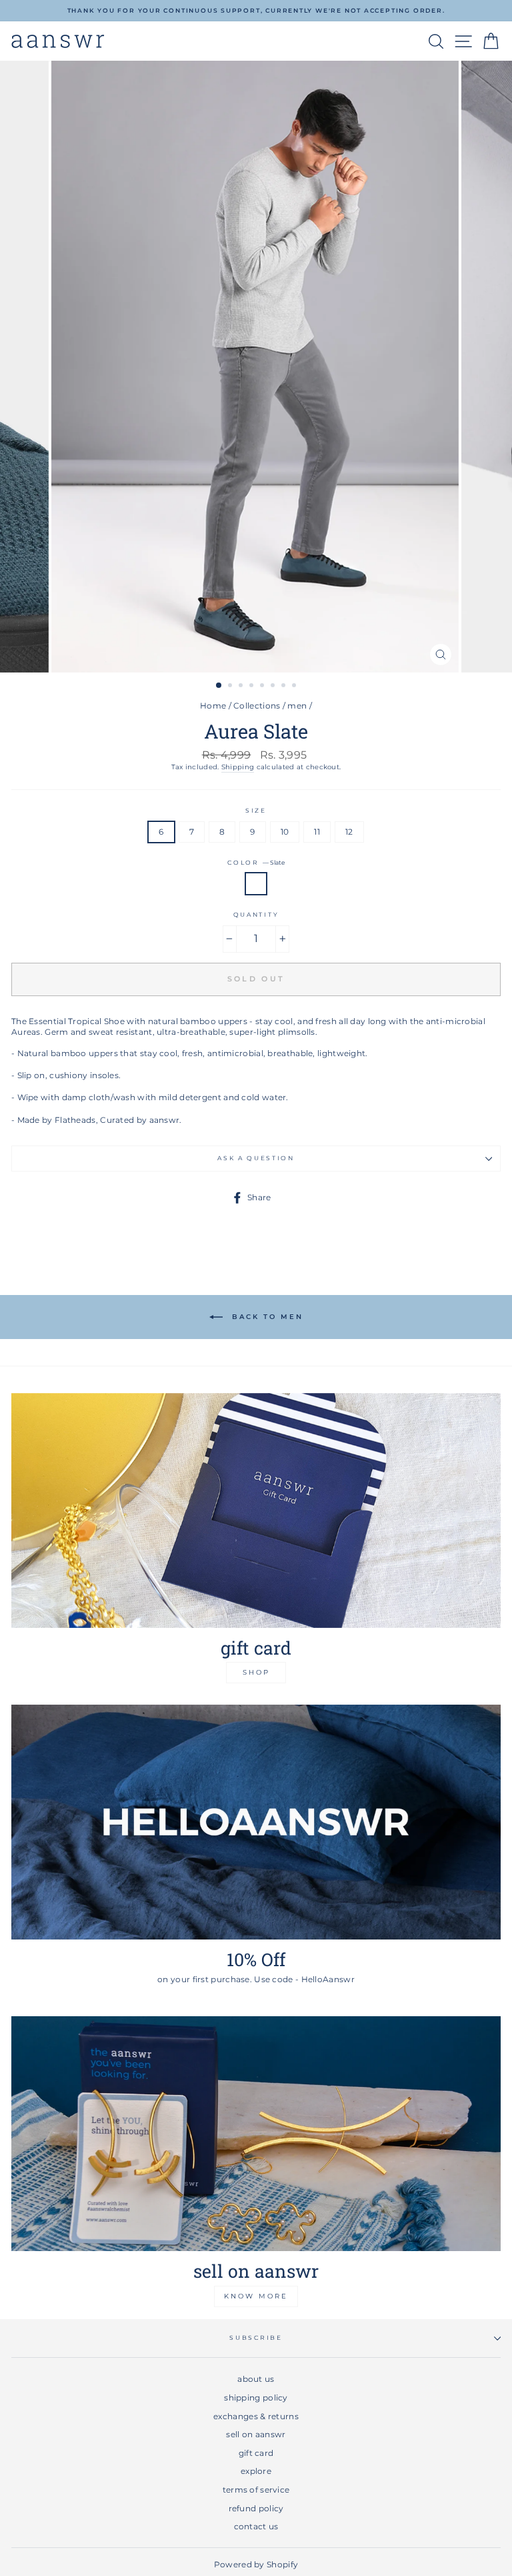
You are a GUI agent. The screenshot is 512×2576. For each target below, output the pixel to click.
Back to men (266, 1317)
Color (256, 862)
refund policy (256, 2508)
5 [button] (263, 687)
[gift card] (256, 1511)
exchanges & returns (256, 2416)
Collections (257, 706)
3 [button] (242, 687)
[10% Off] (256, 1822)
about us (256, 2379)
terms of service (256, 2490)
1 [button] (219, 686)
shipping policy (256, 2398)
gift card (256, 2453)
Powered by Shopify (256, 2564)
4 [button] (253, 687)
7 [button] (285, 687)
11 (317, 832)
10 (285, 832)
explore (256, 2471)
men (297, 706)
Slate (256, 884)
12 (349, 832)
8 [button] (295, 687)
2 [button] (231, 687)
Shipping (238, 767)
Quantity (256, 914)
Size (256, 810)
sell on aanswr (256, 2434)
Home (213, 706)
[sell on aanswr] (256, 2134)
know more (256, 2296)
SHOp (256, 1672)
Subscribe (256, 2337)
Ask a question (256, 1158)
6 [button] (274, 687)
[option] (256, 11)
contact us (256, 2526)
